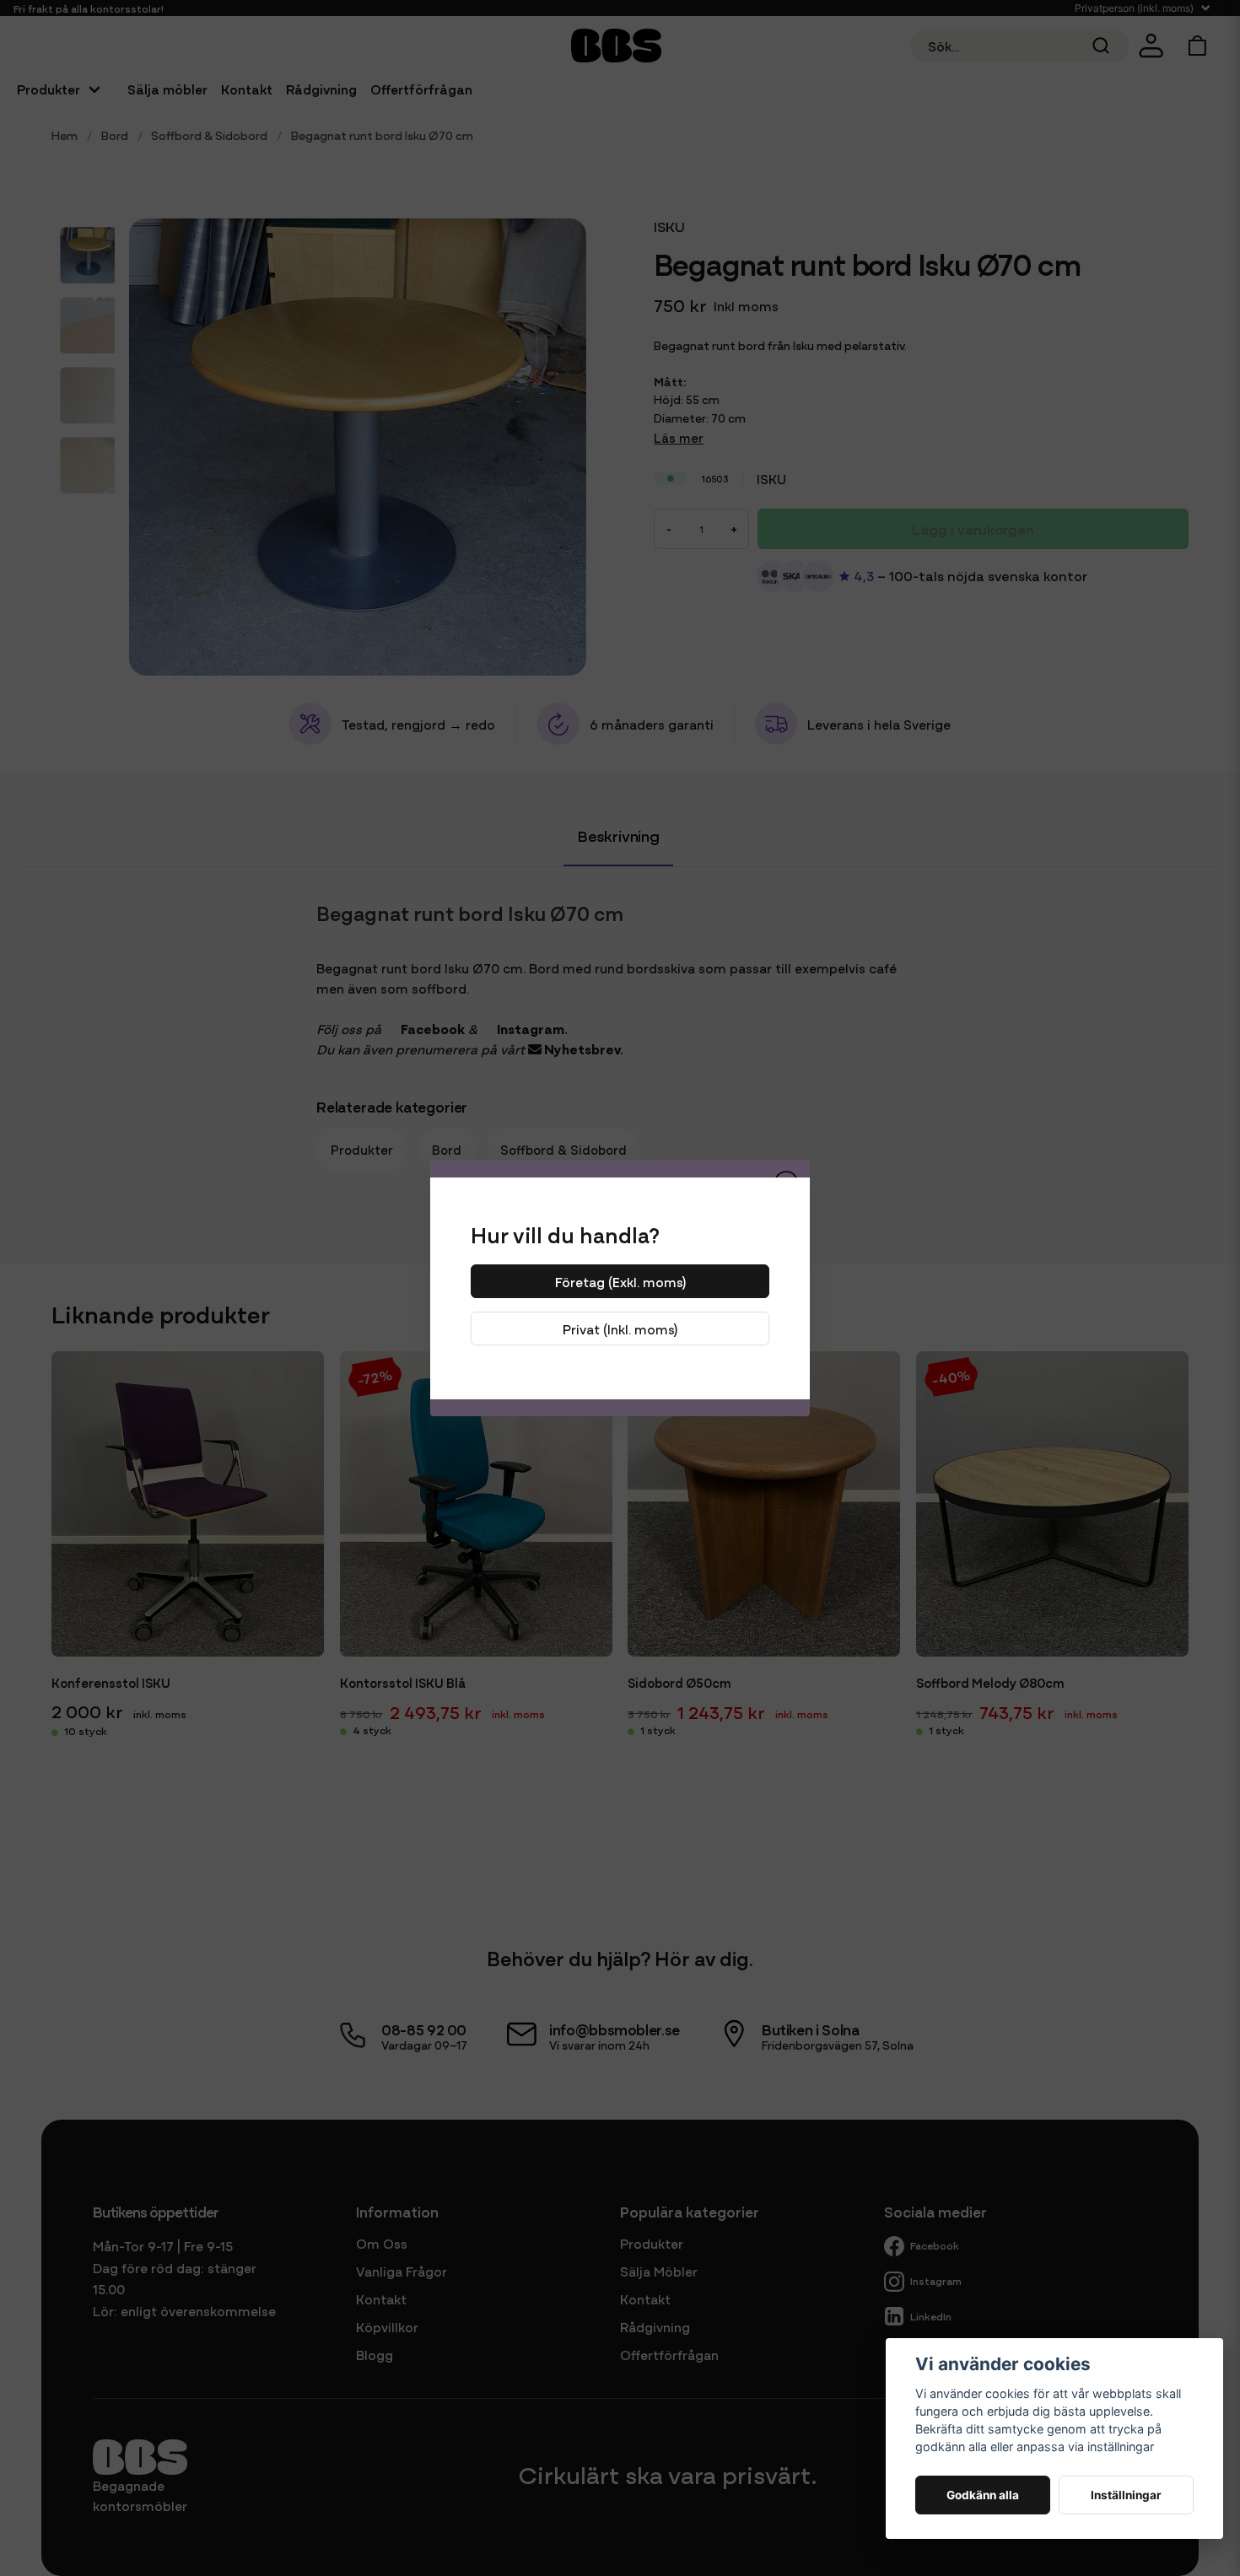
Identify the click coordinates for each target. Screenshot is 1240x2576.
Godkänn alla (983, 2495)
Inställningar (1126, 2495)
